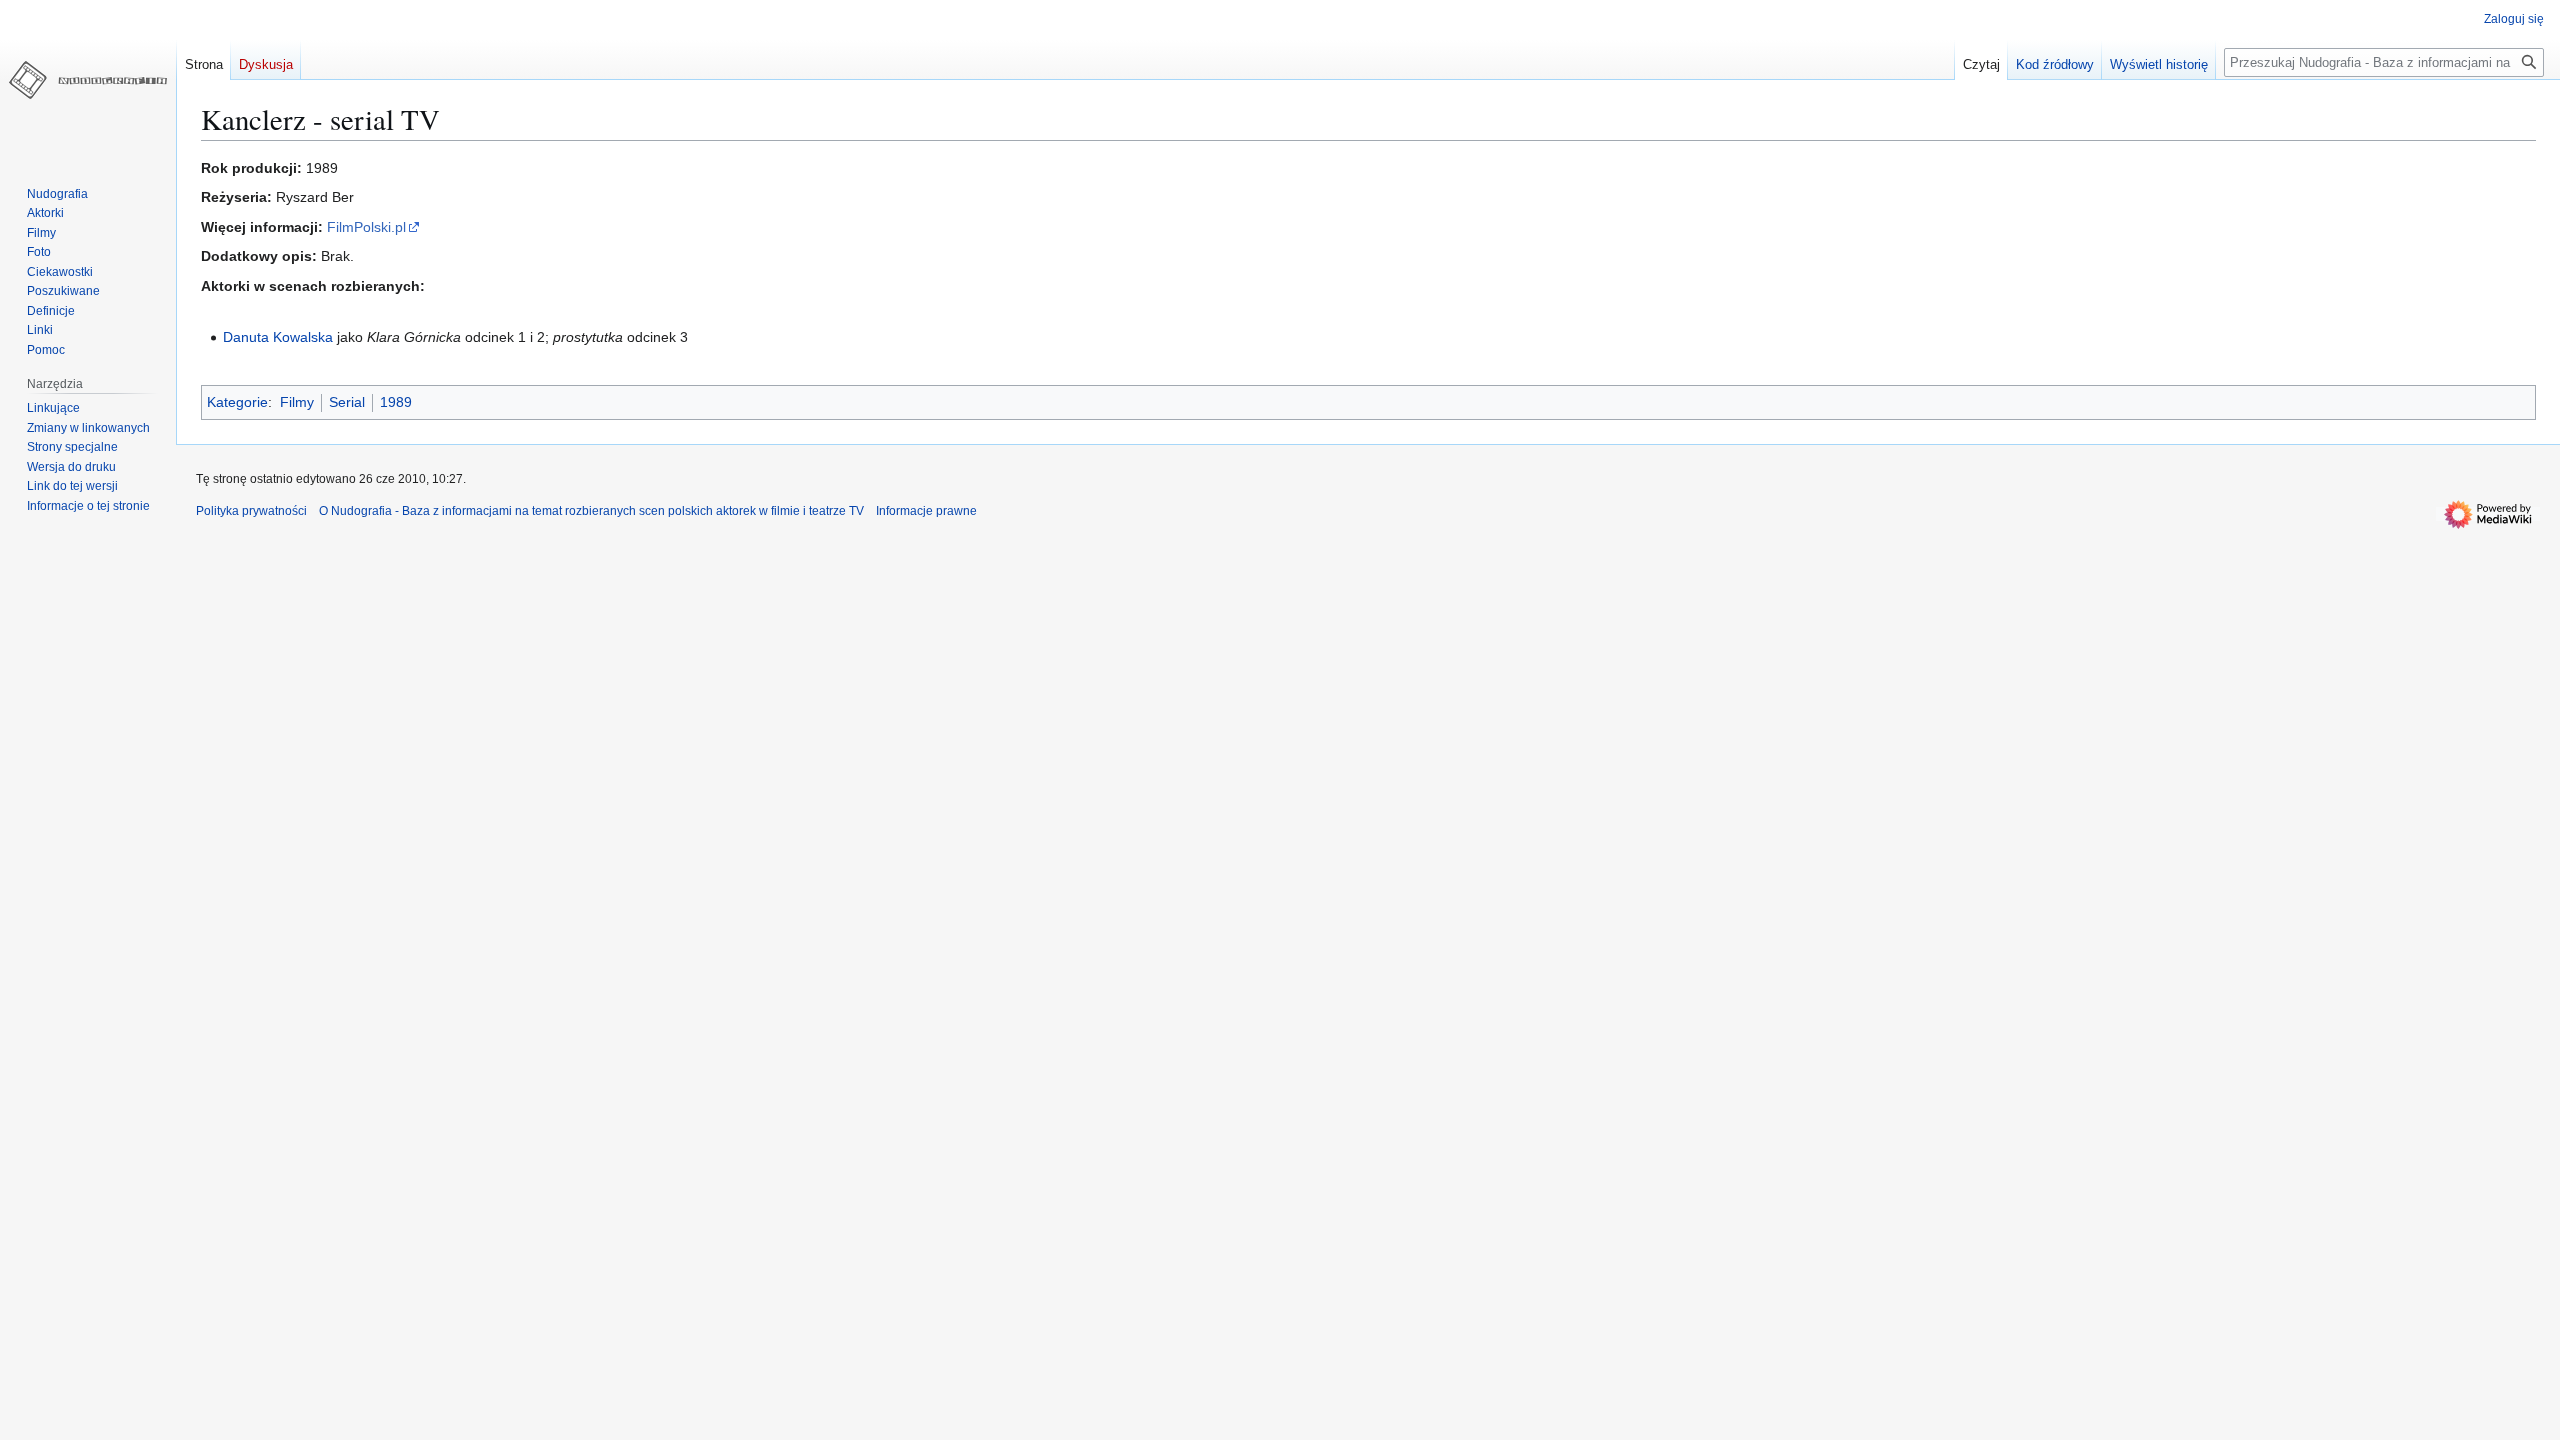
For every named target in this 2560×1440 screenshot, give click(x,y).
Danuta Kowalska (278, 337)
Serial (347, 402)
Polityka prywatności (251, 511)
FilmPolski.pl (366, 227)
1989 (396, 402)
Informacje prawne (926, 511)
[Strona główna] (88, 80)
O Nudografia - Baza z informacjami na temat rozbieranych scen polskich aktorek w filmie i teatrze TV (591, 511)
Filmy (297, 402)
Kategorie (237, 402)
